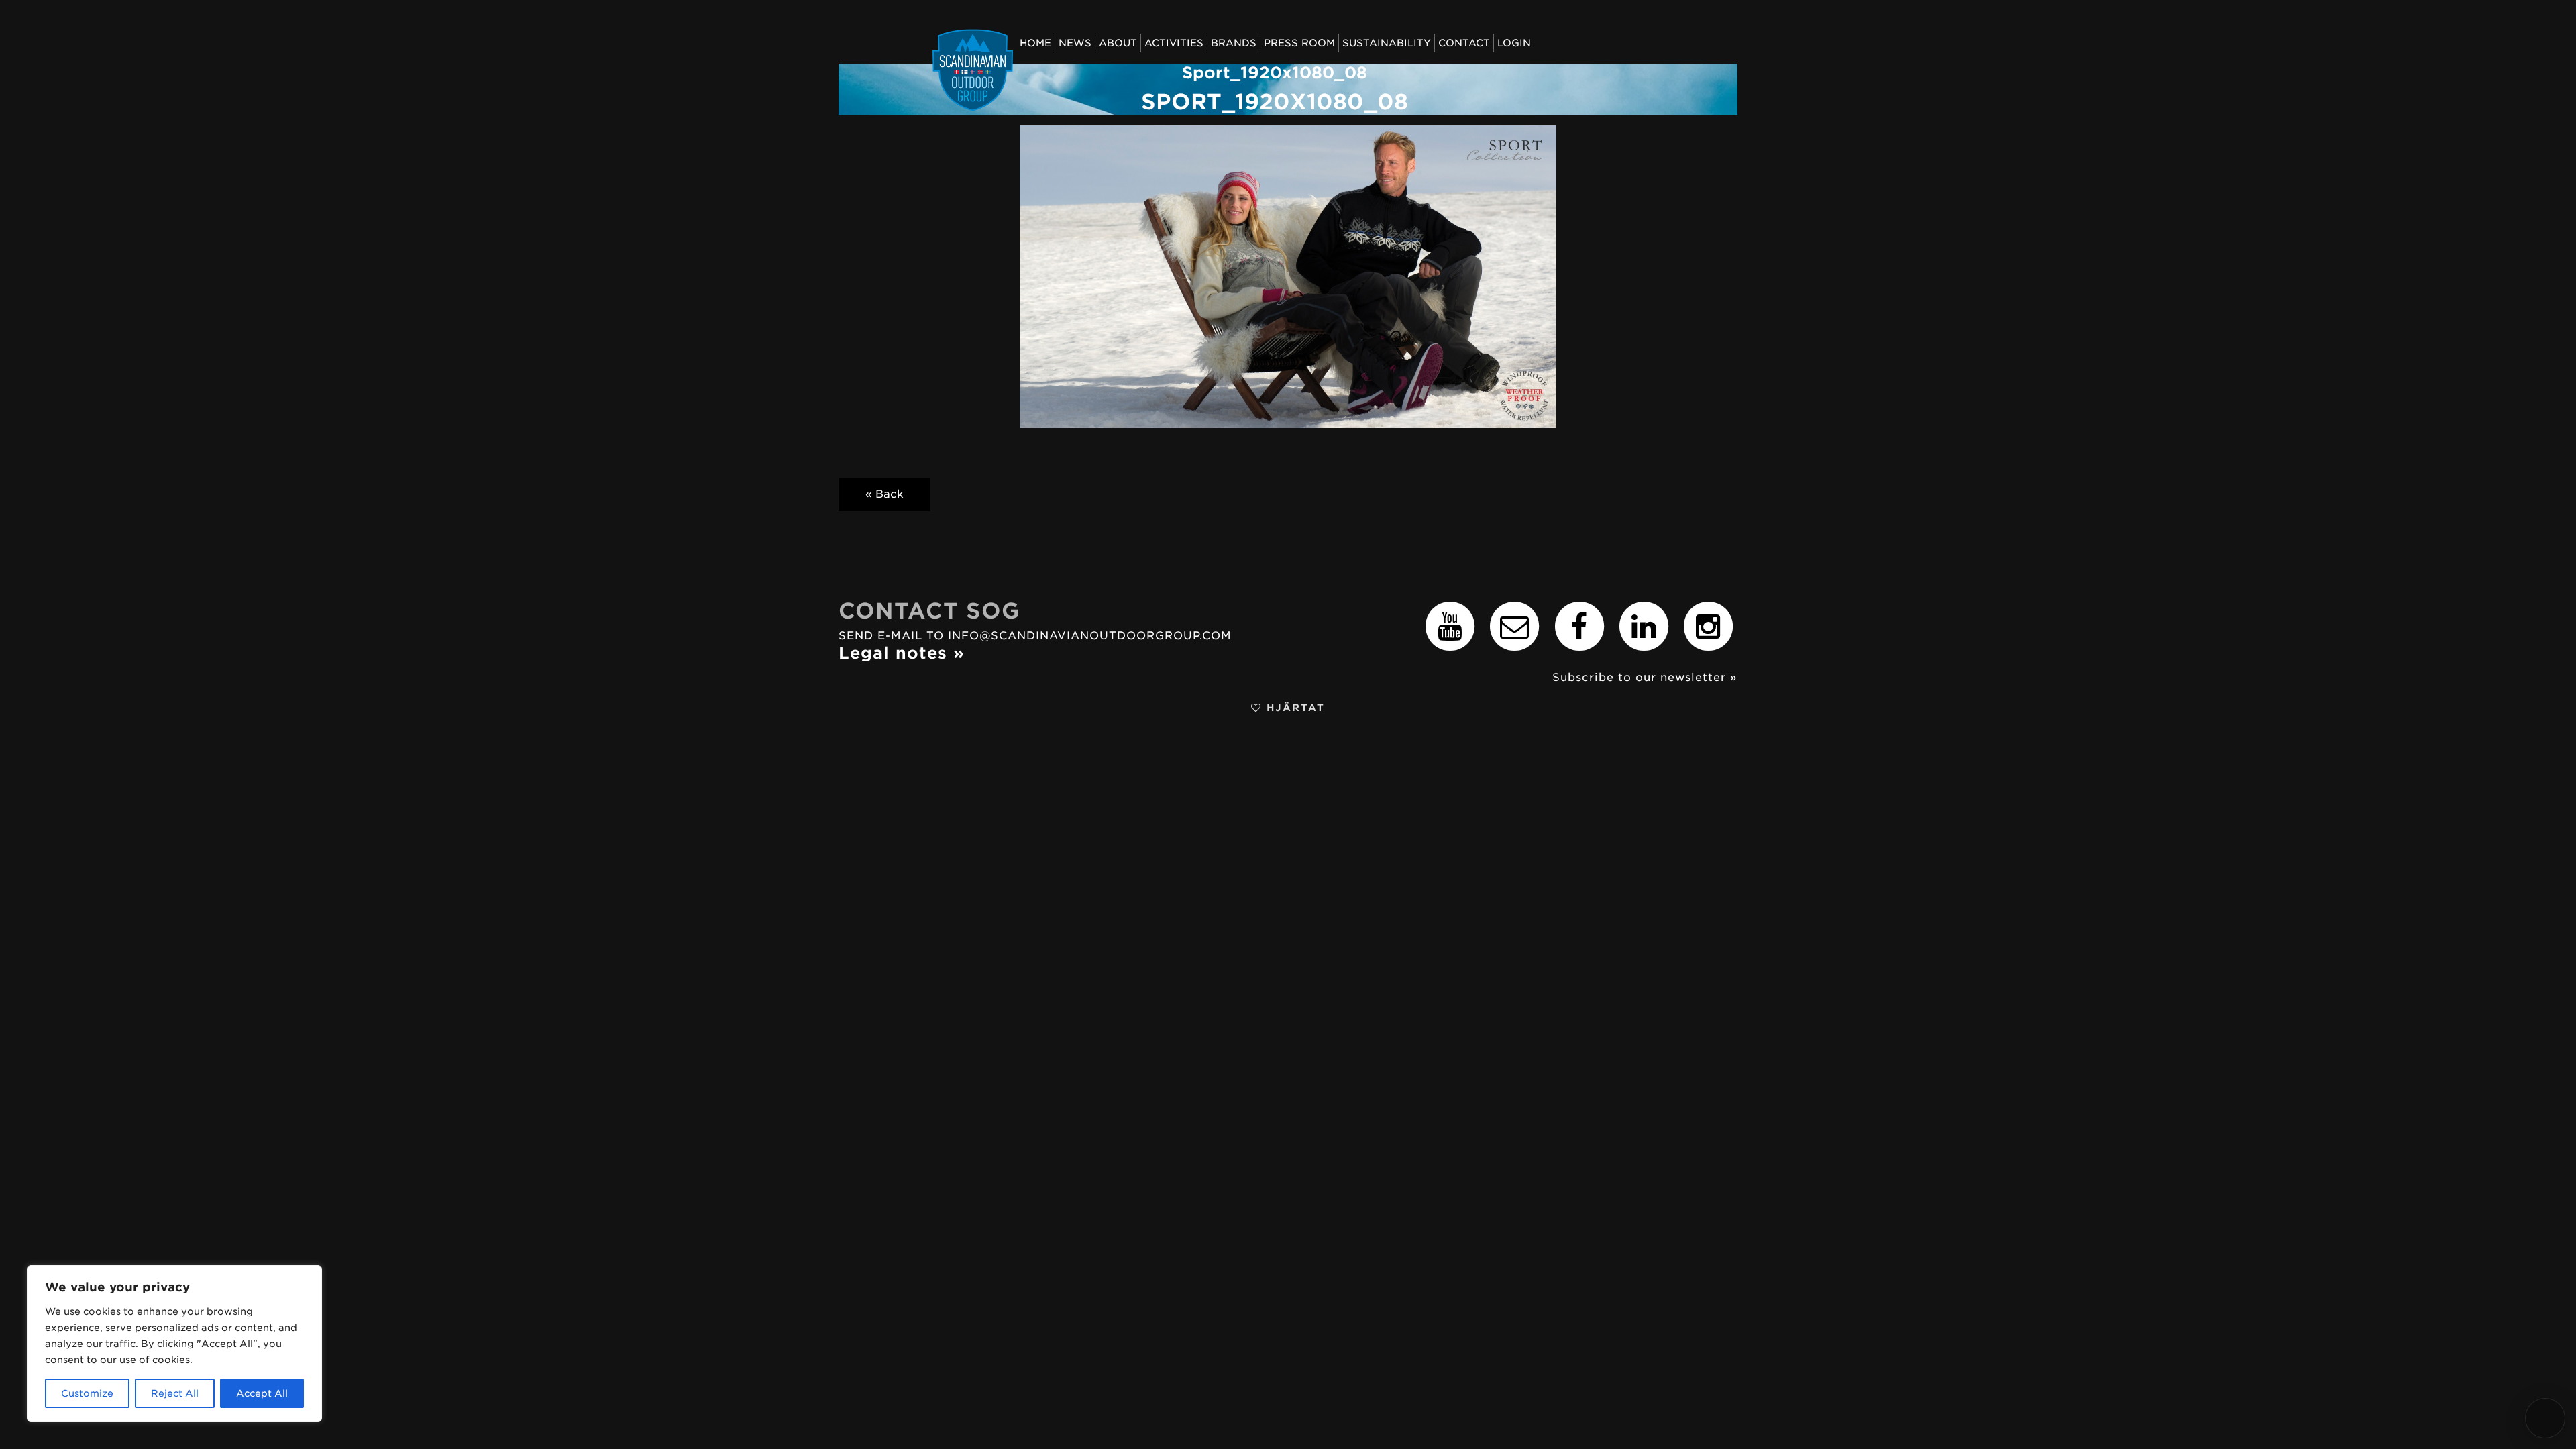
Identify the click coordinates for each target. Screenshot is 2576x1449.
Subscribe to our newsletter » (1645, 677)
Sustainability (1387, 43)
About (1118, 43)
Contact (1464, 43)
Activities (1174, 43)
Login (1514, 43)
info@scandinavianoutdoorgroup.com (1090, 636)
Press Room (1299, 43)
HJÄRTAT (1293, 707)
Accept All (262, 1393)
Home (1035, 43)
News (1075, 43)
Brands (1234, 43)
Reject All (175, 1393)
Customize (87, 1393)
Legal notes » (902, 653)
